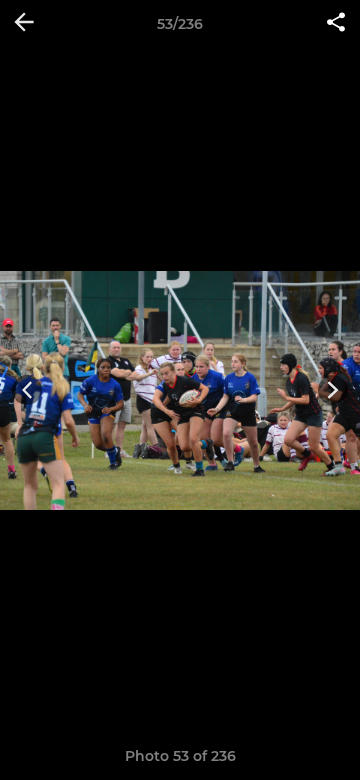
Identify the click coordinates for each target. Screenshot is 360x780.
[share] (336, 24)
